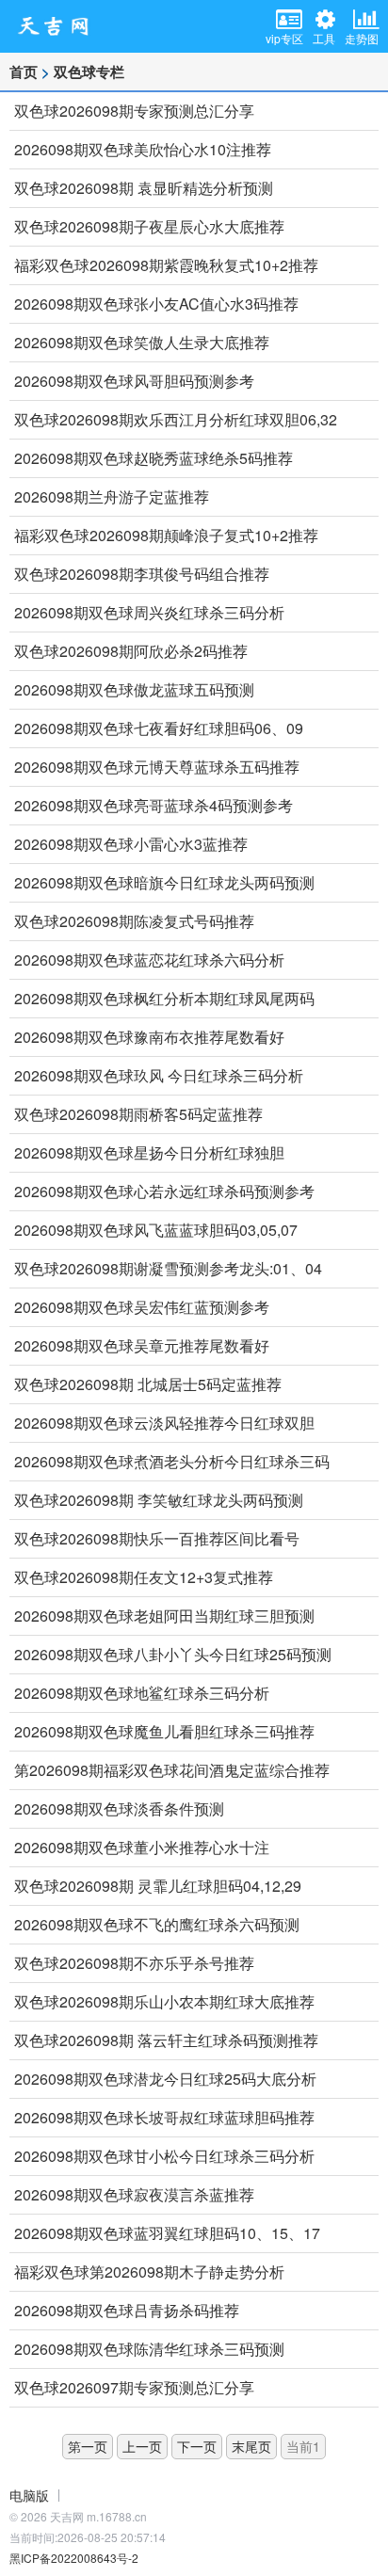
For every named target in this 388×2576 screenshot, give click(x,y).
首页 (24, 72)
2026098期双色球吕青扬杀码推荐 (127, 2310)
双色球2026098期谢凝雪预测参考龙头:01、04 (168, 1268)
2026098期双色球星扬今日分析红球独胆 (149, 1152)
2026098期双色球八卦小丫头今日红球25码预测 (173, 1654)
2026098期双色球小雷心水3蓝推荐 (131, 844)
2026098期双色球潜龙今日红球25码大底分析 (165, 2079)
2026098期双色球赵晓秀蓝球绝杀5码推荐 (154, 458)
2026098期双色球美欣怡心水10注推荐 (143, 149)
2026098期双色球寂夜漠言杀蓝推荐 (134, 2194)
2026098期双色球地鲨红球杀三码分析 (142, 1693)
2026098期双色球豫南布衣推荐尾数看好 (149, 1037)
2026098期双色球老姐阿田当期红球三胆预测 (164, 1616)
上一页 (142, 2446)
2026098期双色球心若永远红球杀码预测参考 (164, 1191)
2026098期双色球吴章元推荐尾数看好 (142, 1345)
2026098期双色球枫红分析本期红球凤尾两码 (164, 998)
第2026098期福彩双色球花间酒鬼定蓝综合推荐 (172, 1770)
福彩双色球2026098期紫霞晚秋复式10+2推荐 (166, 265)
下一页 (197, 2446)
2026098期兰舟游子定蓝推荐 (112, 496)
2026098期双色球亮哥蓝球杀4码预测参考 (154, 805)
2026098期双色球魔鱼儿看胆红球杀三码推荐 (164, 1731)
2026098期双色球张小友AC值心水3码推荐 (156, 304)
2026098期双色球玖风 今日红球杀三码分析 (159, 1075)
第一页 (88, 2446)
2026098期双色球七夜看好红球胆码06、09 (159, 728)
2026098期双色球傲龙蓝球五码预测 (134, 689)
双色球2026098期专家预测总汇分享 (134, 111)
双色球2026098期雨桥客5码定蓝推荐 (138, 1114)
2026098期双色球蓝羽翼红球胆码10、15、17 (167, 2233)
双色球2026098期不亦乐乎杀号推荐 (134, 1963)
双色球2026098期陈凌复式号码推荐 (134, 921)
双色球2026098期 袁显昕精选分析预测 (144, 188)
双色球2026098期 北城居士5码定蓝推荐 (148, 1384)
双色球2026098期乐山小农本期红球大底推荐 (164, 2001)
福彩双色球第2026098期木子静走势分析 (149, 2272)
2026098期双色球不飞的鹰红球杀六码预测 (157, 1924)
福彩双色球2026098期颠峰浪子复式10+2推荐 (166, 535)
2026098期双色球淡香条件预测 (119, 1808)
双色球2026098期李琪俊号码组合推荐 (142, 574)
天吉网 (59, 26)
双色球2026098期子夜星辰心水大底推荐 (149, 226)
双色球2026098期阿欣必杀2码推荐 (131, 651)
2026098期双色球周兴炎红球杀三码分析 (149, 612)
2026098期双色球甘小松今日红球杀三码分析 (164, 2156)
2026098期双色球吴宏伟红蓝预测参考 (142, 1307)
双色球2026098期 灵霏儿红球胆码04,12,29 (158, 1886)
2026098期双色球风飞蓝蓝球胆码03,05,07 (156, 1230)
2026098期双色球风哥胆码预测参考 (134, 381)
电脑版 (29, 2495)
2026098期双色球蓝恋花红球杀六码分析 (149, 960)
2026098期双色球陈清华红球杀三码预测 (149, 2349)
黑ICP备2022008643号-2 (74, 2558)
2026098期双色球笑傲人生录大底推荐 (142, 342)
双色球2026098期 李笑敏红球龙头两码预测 (159, 1500)
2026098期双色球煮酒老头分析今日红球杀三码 (172, 1461)
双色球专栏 (89, 72)
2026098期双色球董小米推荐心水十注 (142, 1847)
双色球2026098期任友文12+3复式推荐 (144, 1577)
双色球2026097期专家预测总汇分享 (134, 2387)
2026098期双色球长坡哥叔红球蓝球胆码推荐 (164, 2117)
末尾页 (251, 2446)
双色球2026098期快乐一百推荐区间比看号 (157, 1538)
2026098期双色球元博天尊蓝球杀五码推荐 (157, 767)
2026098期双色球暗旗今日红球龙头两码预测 (164, 882)
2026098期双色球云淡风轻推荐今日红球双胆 (164, 1423)
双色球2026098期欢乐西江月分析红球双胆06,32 (176, 419)
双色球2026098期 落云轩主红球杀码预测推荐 (166, 2040)
